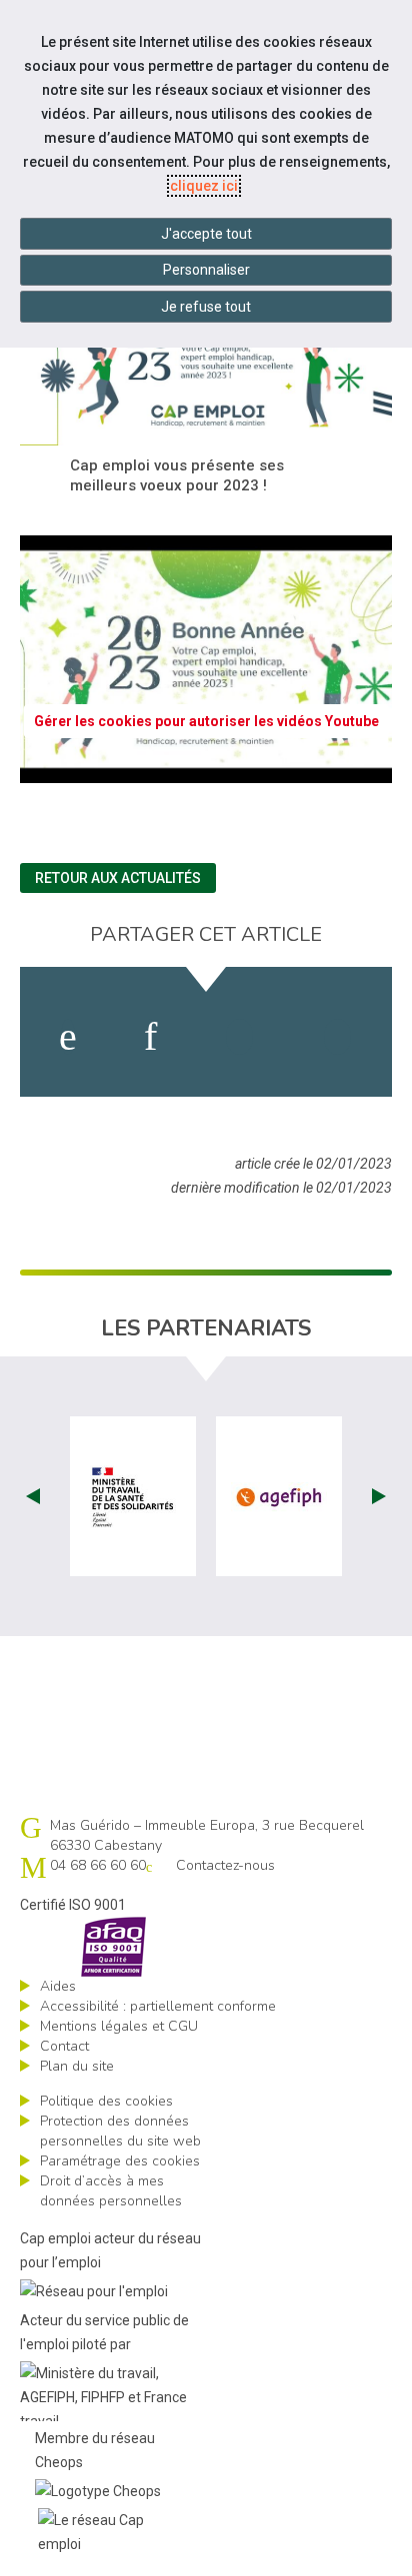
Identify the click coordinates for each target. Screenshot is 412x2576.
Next (379, 1496)
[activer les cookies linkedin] (150, 1037)
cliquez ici (204, 186)
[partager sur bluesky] (337, 1037)
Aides (58, 1986)
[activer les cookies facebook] (68, 1037)
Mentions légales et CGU (119, 2026)
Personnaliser (206, 270)
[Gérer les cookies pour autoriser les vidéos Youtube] (206, 771)
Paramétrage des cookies (120, 2161)
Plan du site (77, 2066)
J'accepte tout (206, 234)
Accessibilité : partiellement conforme (158, 2006)
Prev (33, 1496)
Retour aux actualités (118, 878)
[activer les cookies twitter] (239, 1037)
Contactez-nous (225, 1865)
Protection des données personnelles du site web (120, 2131)
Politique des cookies (106, 2101)
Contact (64, 2046)
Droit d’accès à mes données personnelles (111, 2191)
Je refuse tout (206, 307)
